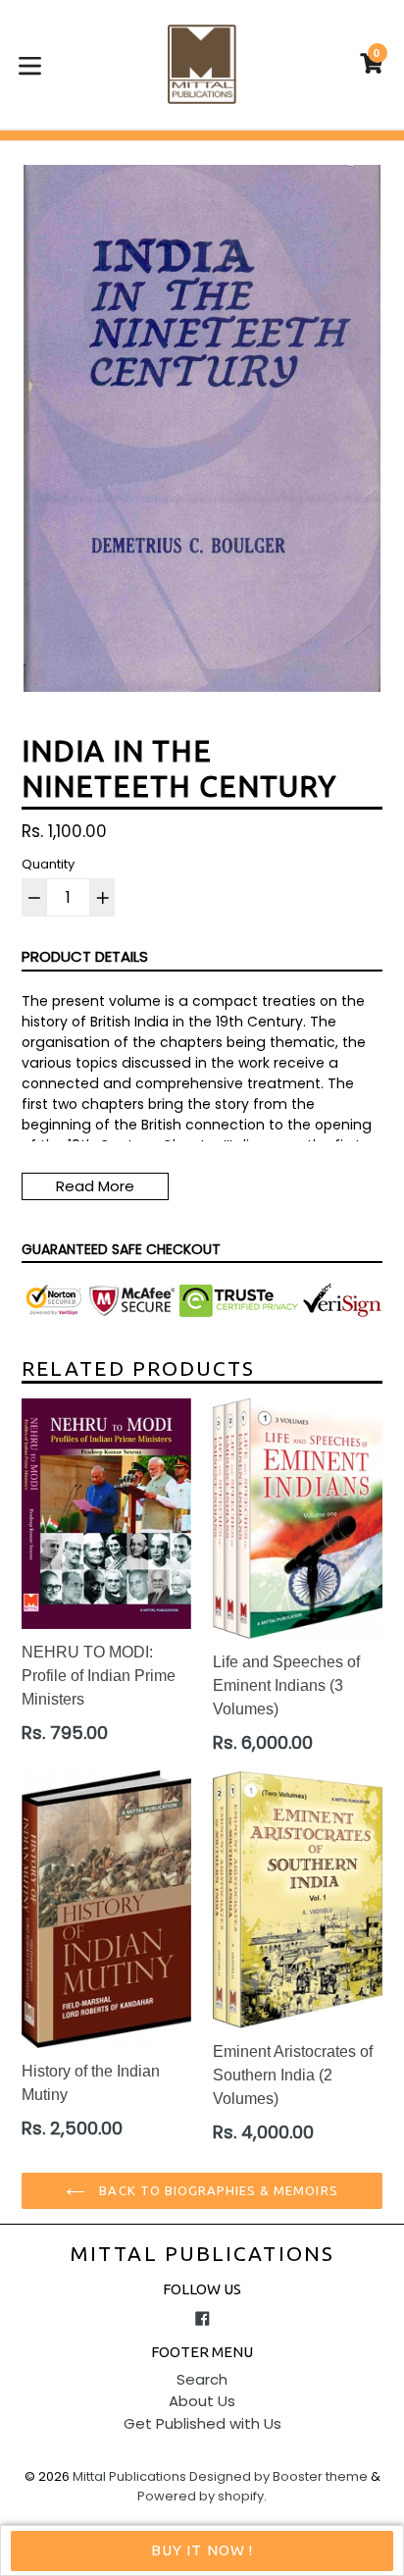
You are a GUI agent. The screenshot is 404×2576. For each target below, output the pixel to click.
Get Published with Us (202, 2423)
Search (202, 2379)
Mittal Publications (202, 2253)
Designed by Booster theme (278, 2476)
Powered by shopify (201, 2496)
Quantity (48, 864)
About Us (202, 2401)
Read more (95, 1186)
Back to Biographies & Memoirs (216, 2190)
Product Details (85, 956)
